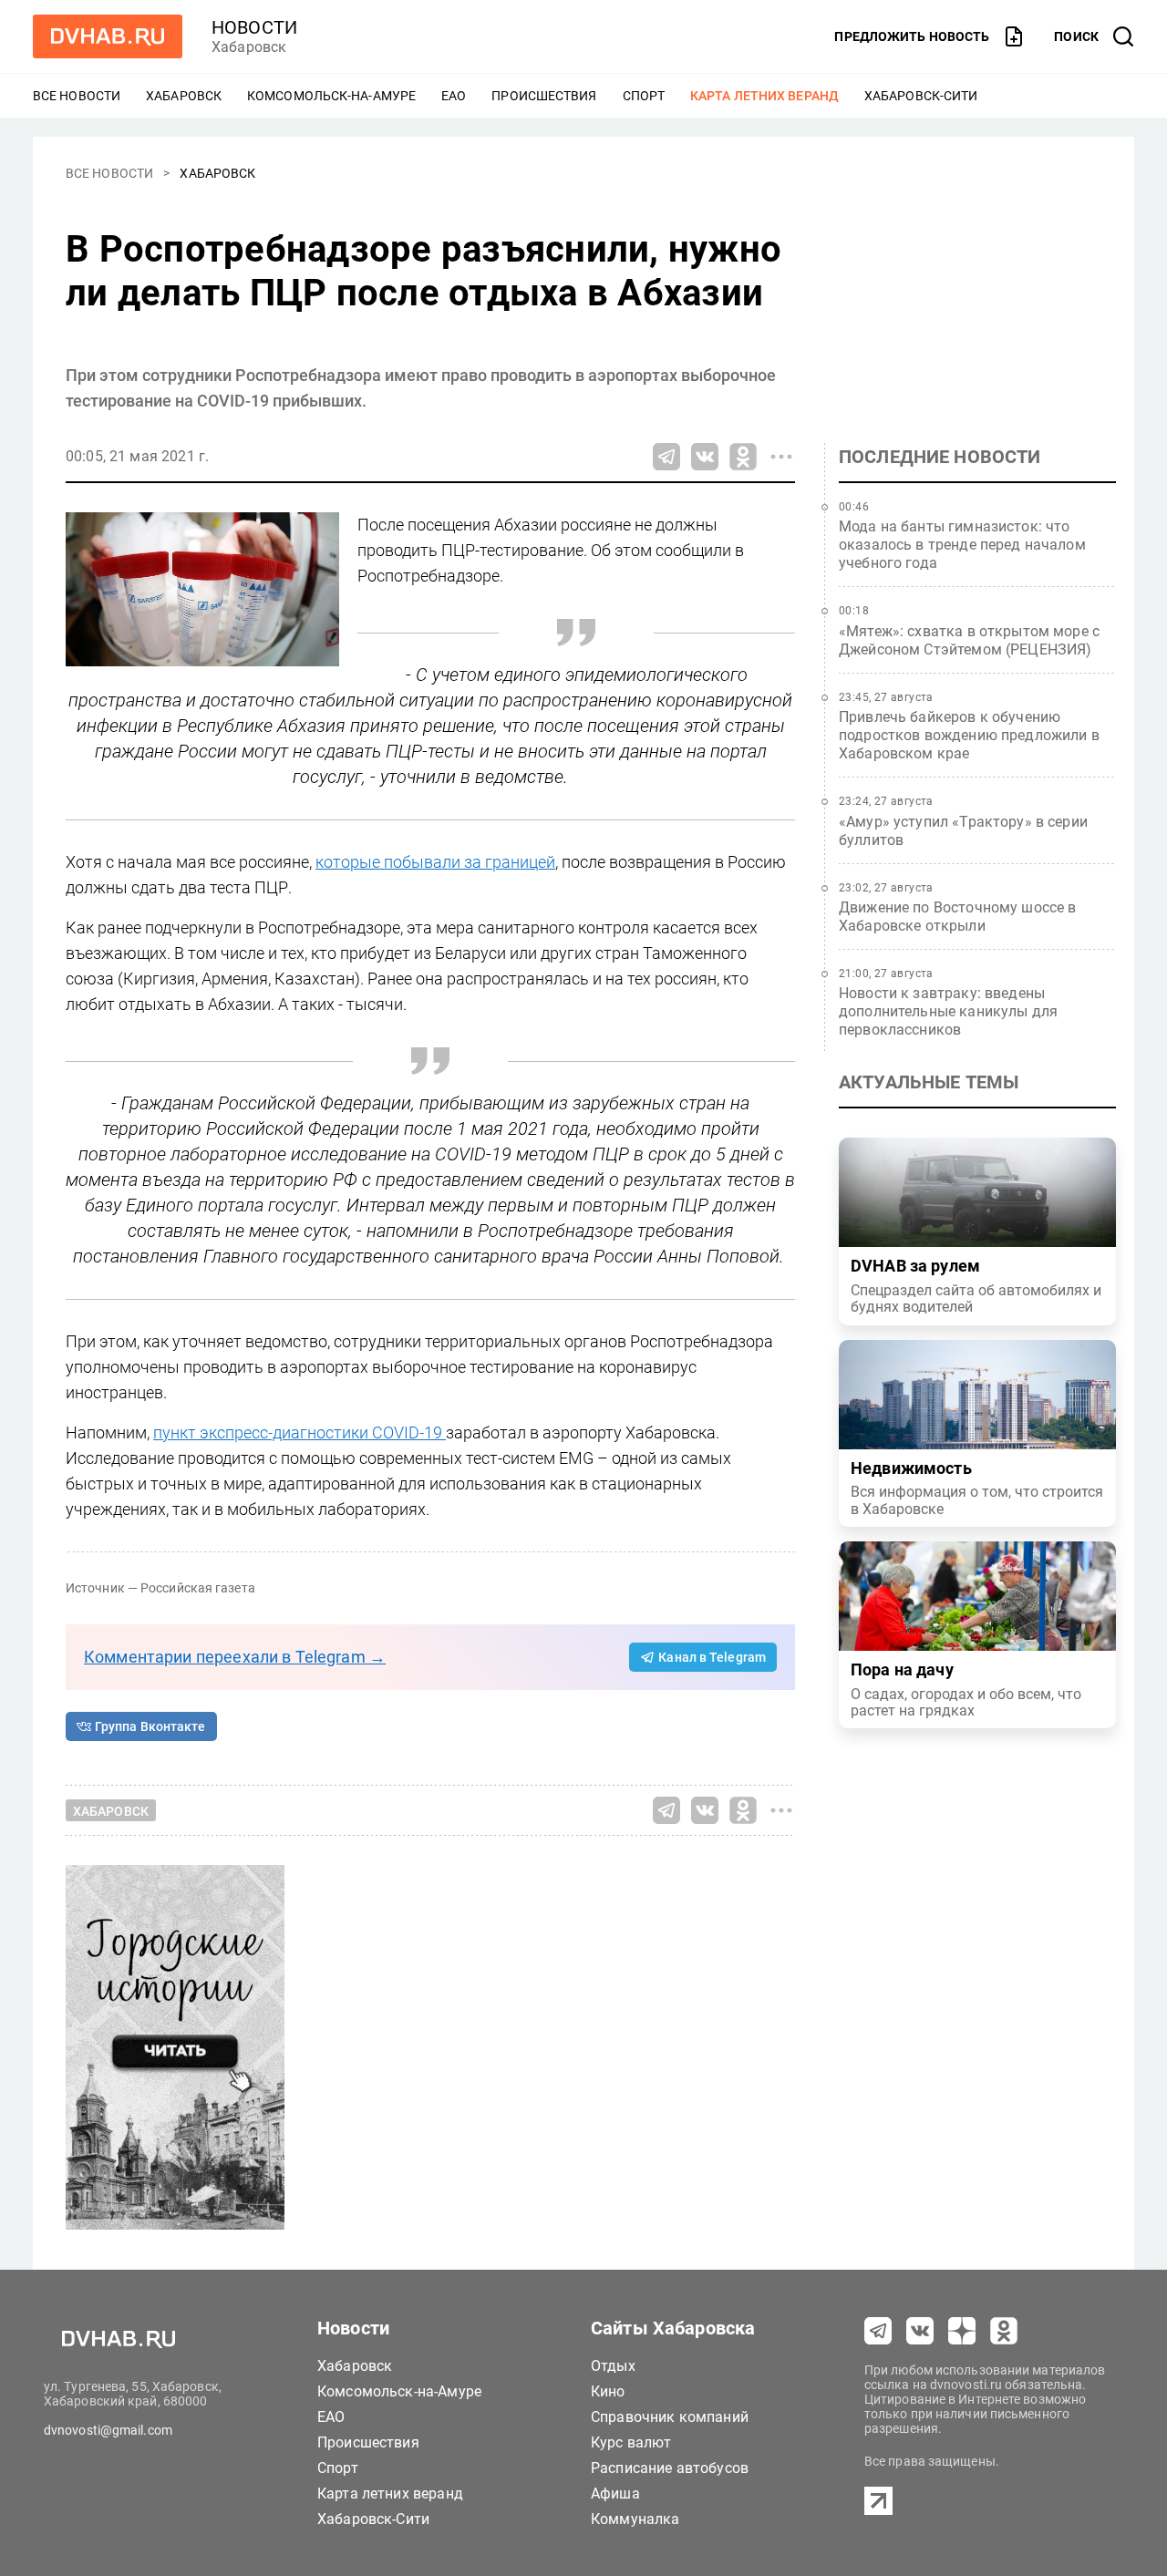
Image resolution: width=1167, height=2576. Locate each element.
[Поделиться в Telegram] (666, 457)
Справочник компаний (670, 2417)
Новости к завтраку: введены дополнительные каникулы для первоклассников (948, 1011)
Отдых (613, 2366)
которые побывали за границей (435, 862)
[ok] (1004, 2331)
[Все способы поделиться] (781, 457)
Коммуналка (635, 2519)
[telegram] (878, 2331)
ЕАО (454, 96)
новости (254, 27)
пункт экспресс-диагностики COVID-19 (299, 1432)
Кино (608, 2391)
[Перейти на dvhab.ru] (108, 36)
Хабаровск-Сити (921, 96)
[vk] (920, 2331)
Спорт (644, 96)
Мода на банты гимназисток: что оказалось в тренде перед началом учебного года (962, 545)
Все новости (77, 96)
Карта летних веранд (764, 96)
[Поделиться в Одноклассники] (743, 457)
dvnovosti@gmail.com (108, 2430)
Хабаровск (184, 96)
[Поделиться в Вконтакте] (705, 457)
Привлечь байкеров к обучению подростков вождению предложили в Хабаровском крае (969, 735)
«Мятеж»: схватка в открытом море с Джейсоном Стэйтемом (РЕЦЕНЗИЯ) (969, 640)
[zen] (962, 2331)
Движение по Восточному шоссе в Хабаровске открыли (958, 917)
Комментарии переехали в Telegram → (235, 1657)
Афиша (615, 2494)
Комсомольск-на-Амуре (331, 96)
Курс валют (631, 2442)
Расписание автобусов (670, 2468)
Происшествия (544, 96)
